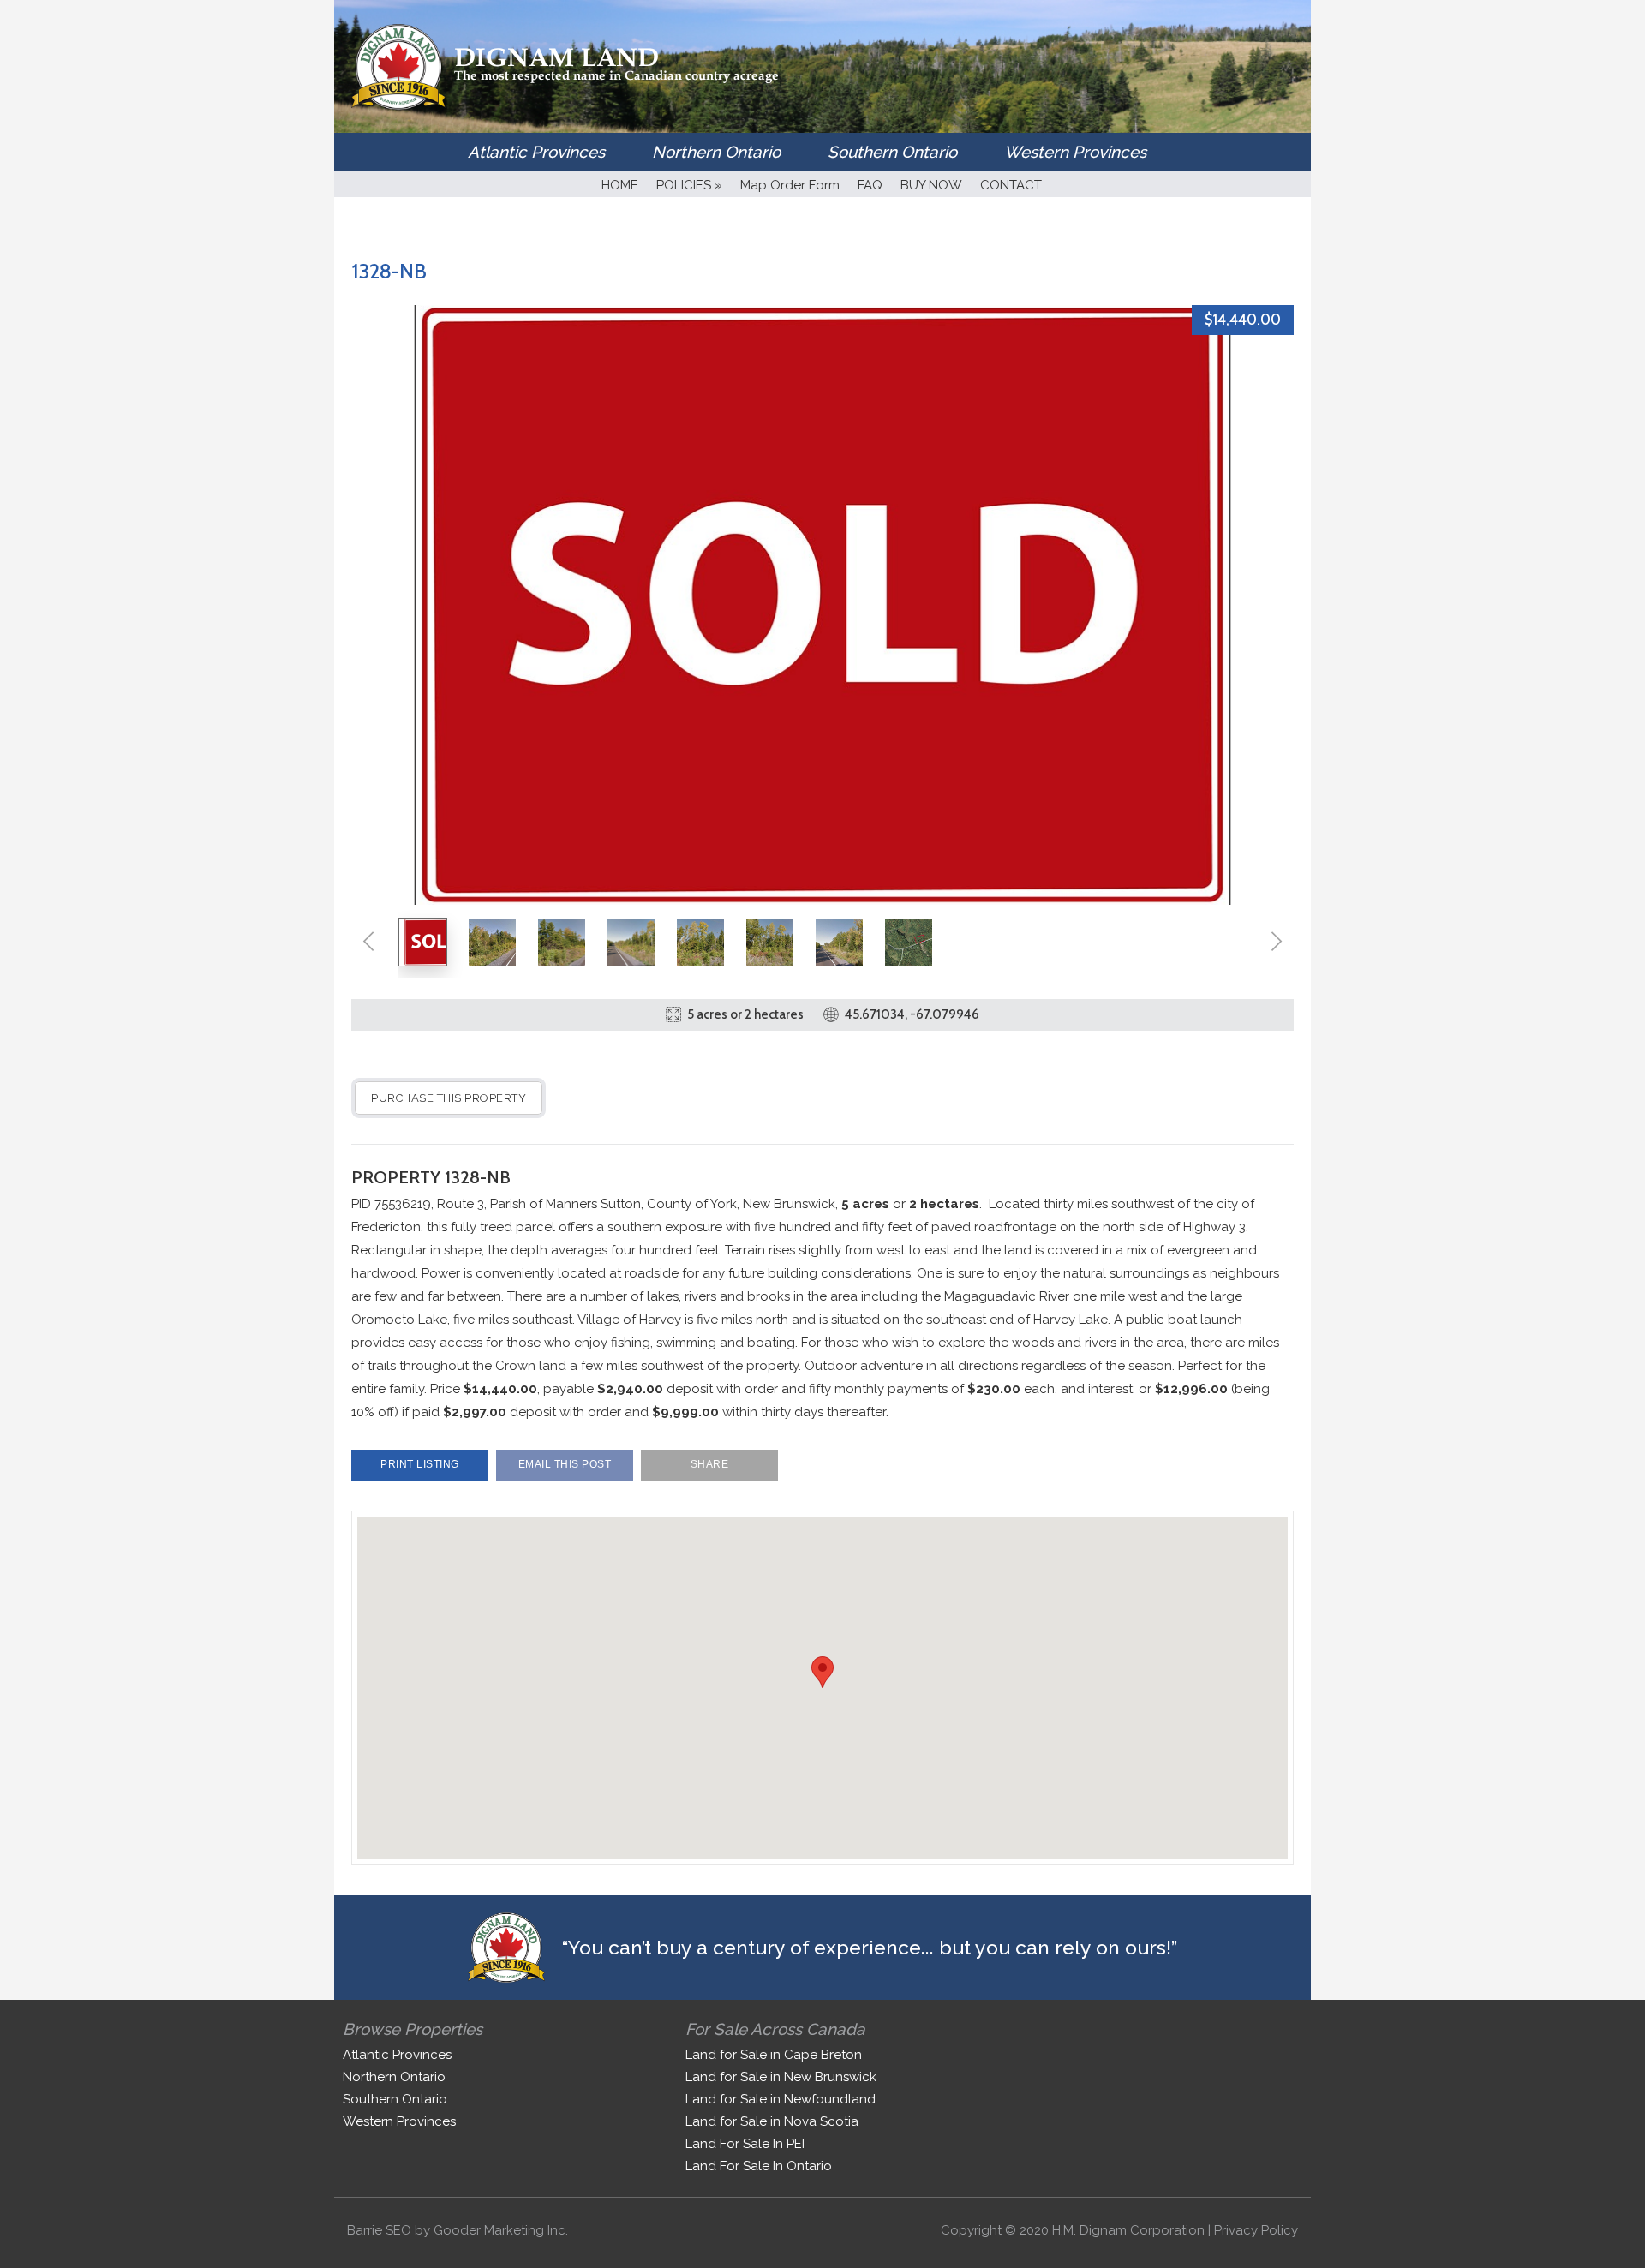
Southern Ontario (892, 152)
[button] (822, 1672)
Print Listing (420, 1464)
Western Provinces (1075, 152)
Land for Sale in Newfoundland (781, 2099)
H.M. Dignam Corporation (1128, 2230)
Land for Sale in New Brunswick (781, 2077)
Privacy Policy (1256, 2230)
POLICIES (689, 185)
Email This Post (565, 1464)
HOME (620, 185)
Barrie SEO (379, 2230)
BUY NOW (931, 185)
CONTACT (1011, 185)
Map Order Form (790, 185)
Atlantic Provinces (536, 152)
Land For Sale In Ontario (759, 2166)
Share (710, 1464)
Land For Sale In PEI (745, 2144)
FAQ (870, 185)
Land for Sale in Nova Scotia (772, 2121)
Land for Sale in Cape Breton (774, 2055)
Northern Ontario (716, 152)
